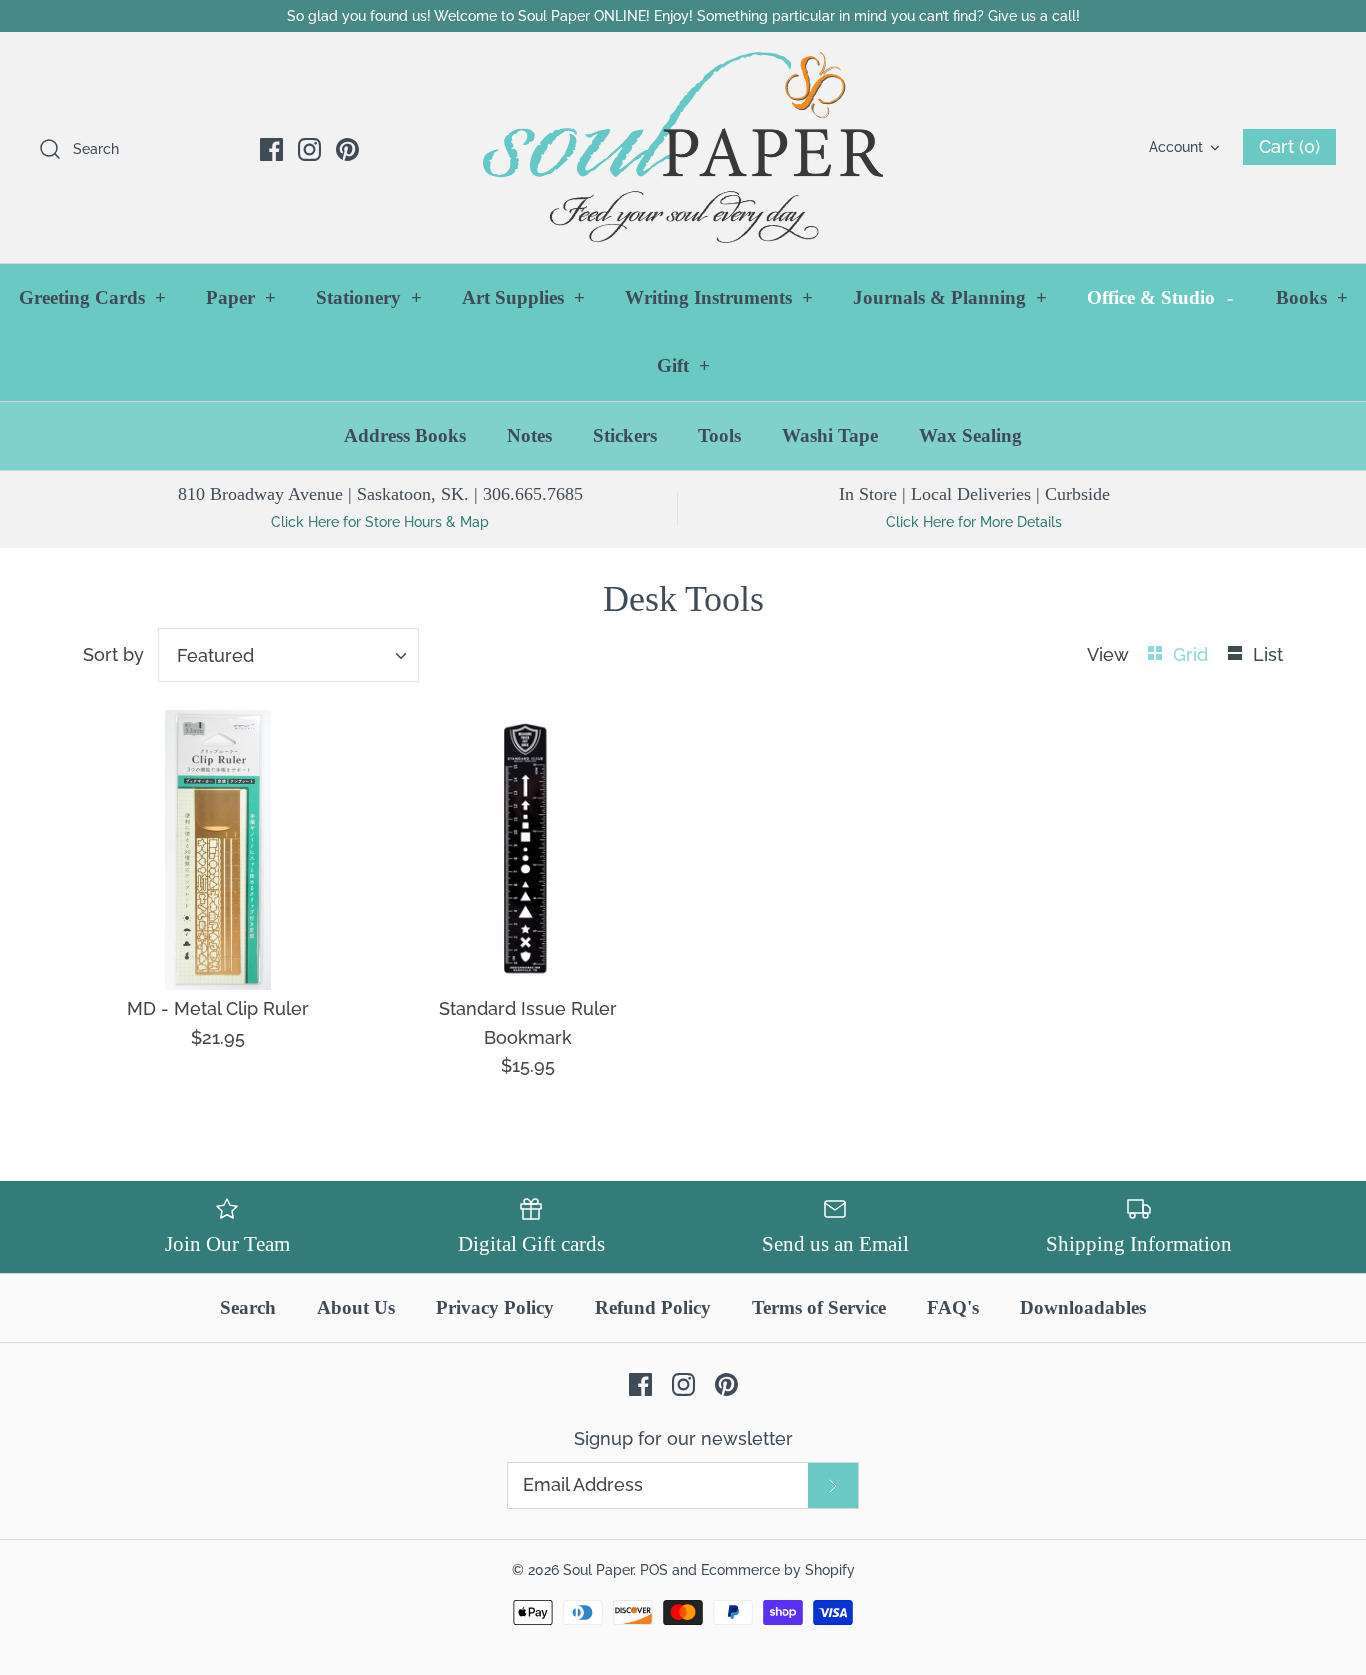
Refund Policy (653, 1307)
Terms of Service (819, 1307)
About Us (356, 1307)
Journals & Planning (950, 297)
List (1268, 654)
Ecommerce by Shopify (778, 1569)
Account (1176, 146)
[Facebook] (271, 149)
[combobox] (288, 655)
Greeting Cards (92, 297)
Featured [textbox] (215, 655)
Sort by (113, 654)
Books (1312, 297)
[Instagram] (309, 149)
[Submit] (833, 1485)
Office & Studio (1160, 297)
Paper (241, 297)
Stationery (369, 297)
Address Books (405, 435)
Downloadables (1083, 1307)
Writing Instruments (719, 297)
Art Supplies (523, 297)
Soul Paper (598, 1569)
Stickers (625, 435)
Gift (683, 365)
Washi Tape (830, 435)
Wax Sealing (970, 435)
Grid (1193, 654)
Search (248, 1307)
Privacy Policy (495, 1307)
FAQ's (953, 1307)
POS (654, 1569)
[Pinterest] (347, 149)
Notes (529, 435)
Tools (719, 435)
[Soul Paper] (683, 147)
